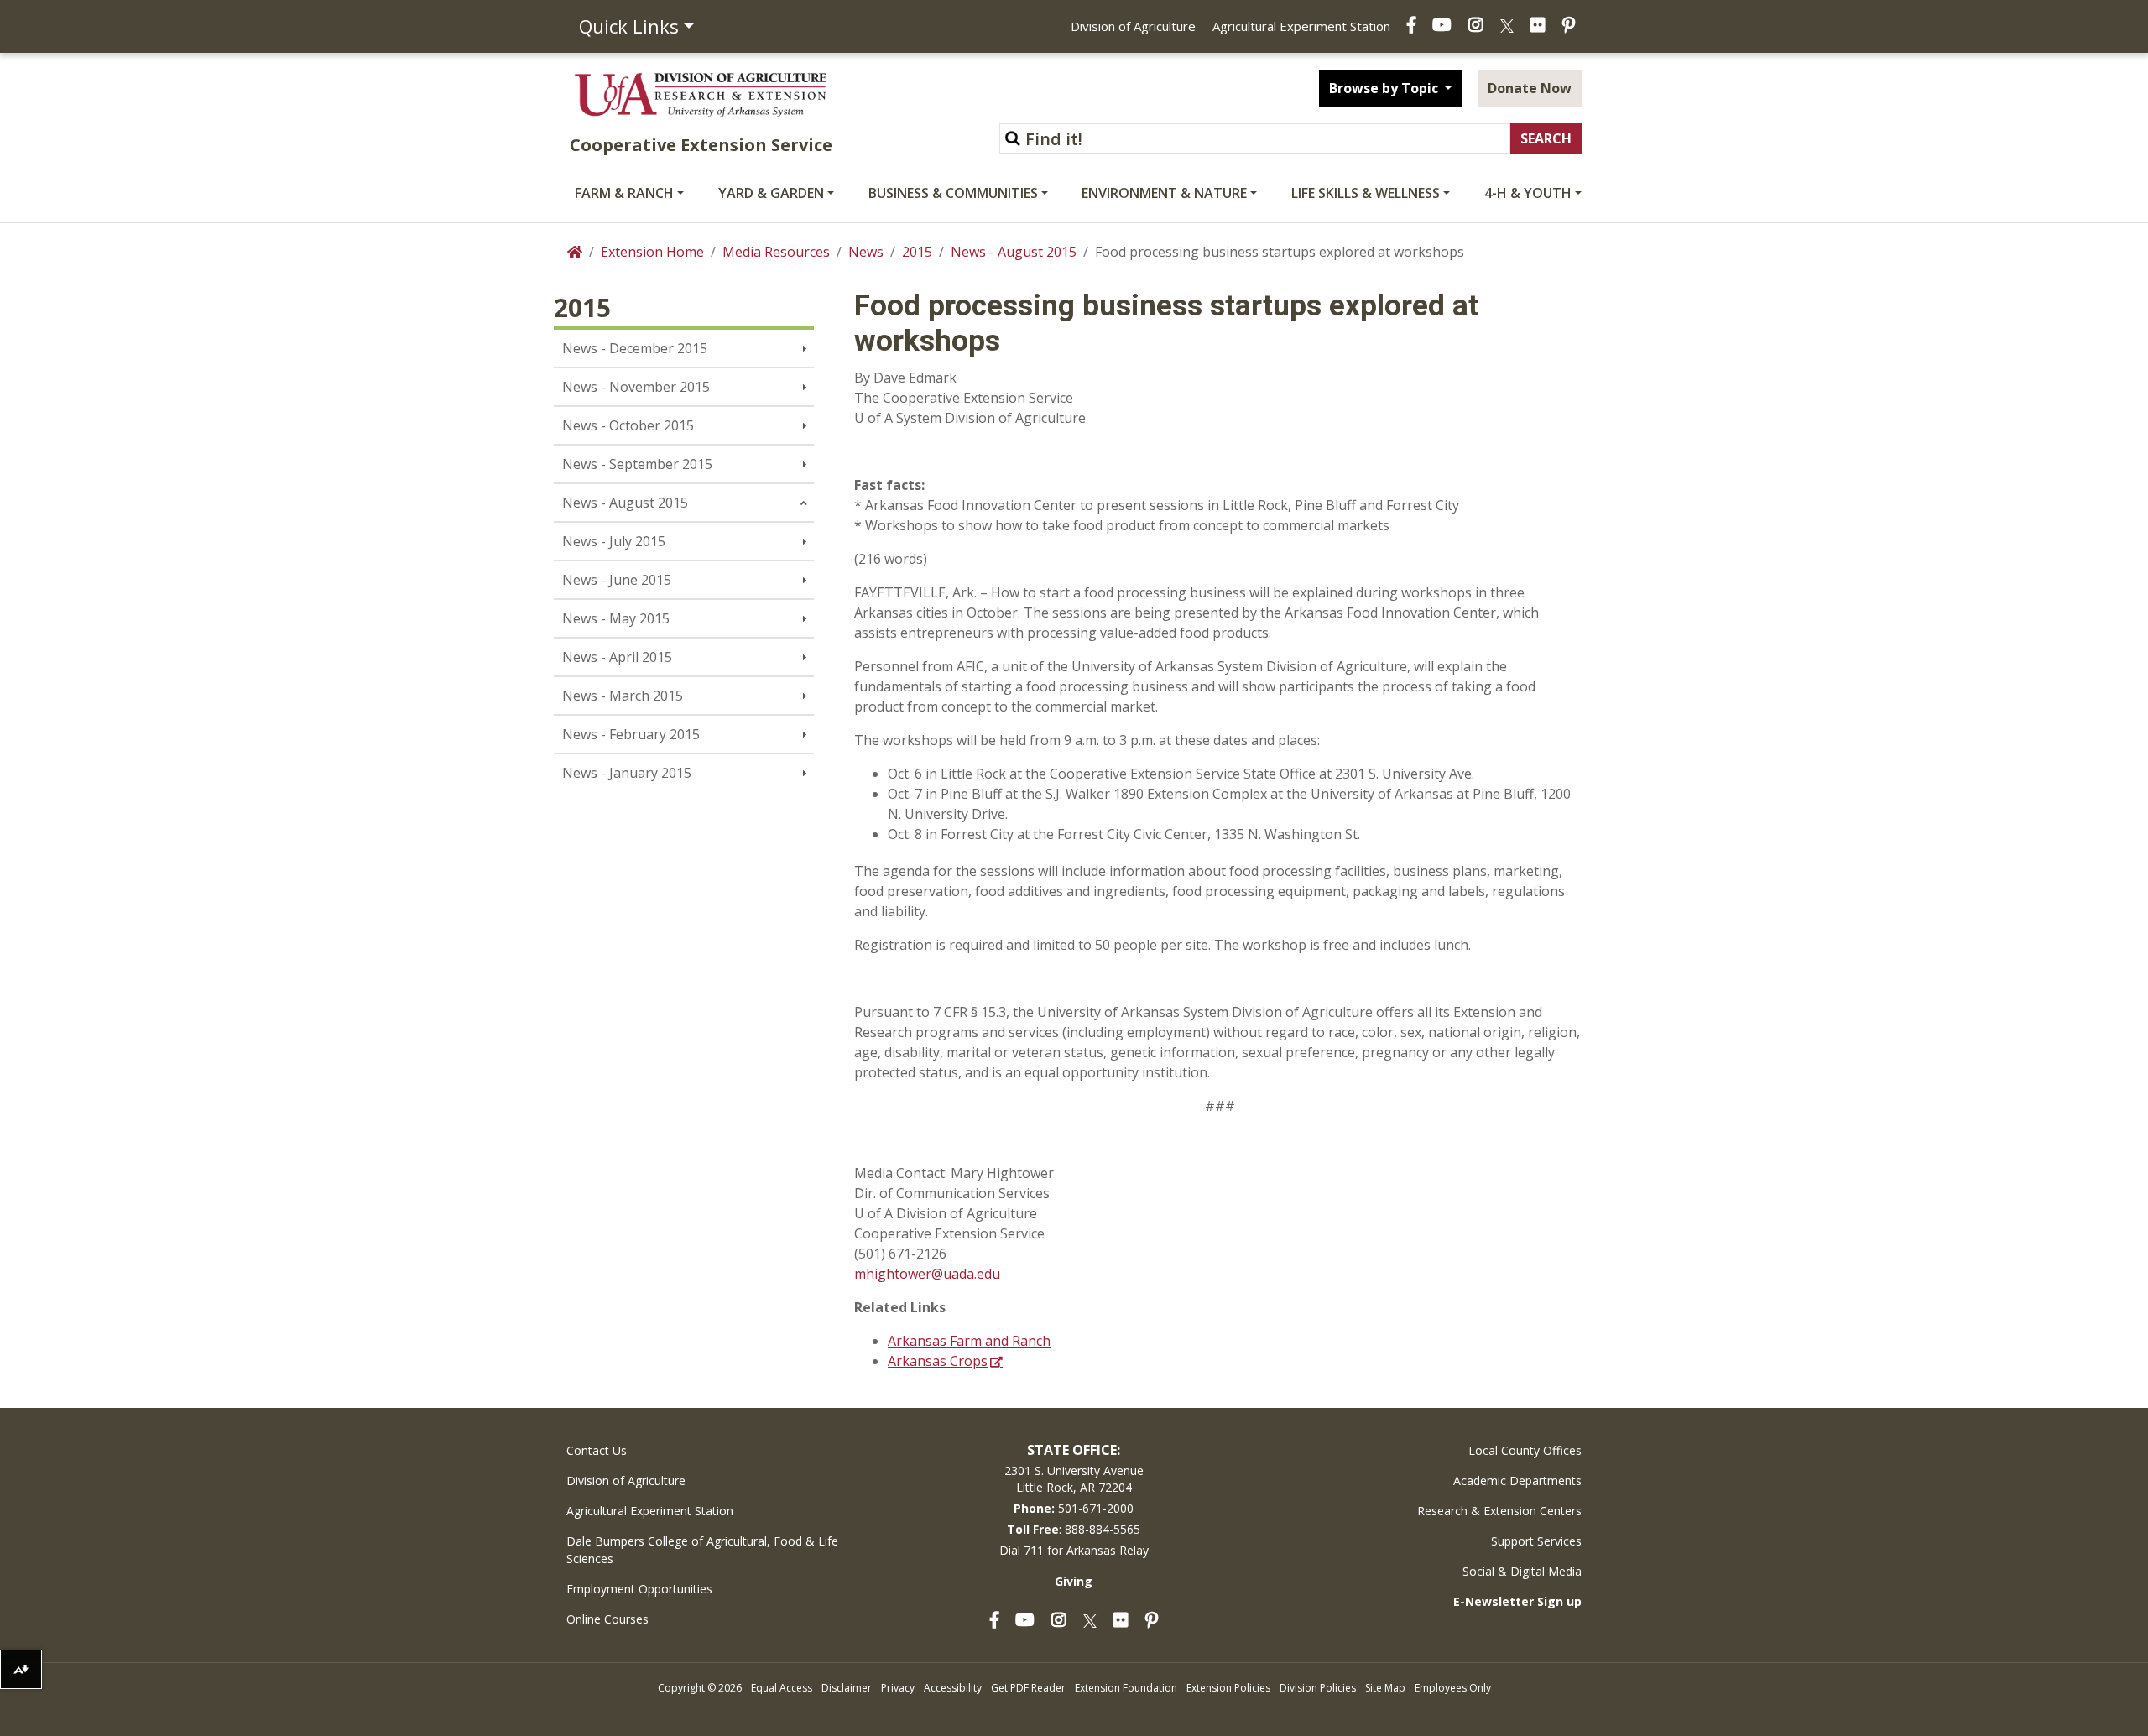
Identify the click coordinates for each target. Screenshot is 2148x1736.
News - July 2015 (614, 541)
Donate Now (1530, 88)
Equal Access (782, 1688)
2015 (917, 252)
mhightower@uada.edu (927, 1274)
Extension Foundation (1126, 1688)
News (866, 252)
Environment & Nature (1164, 193)
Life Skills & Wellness (1366, 193)
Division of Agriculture (1133, 26)
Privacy (898, 1688)
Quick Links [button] (629, 26)
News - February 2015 (631, 734)
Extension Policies (1228, 1688)
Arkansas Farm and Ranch (969, 1341)
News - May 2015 (616, 618)
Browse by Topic (1385, 88)
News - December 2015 (635, 348)
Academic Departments (1517, 1481)
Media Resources (776, 252)
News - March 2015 (623, 696)
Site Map (1385, 1688)
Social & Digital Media (1522, 1571)
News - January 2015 (627, 773)
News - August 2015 (1014, 252)
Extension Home (652, 252)
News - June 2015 (617, 580)
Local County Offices (1525, 1450)
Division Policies (1318, 1688)
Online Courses (607, 1619)
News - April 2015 (617, 657)
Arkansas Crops (938, 1361)
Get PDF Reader (1028, 1688)
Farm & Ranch (624, 193)
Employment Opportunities (639, 1589)
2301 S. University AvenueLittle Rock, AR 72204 (1074, 1479)
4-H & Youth (1528, 193)
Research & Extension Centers (1499, 1511)
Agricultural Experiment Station (1301, 26)
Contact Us (597, 1450)
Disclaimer (847, 1688)
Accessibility (953, 1688)
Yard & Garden (771, 193)
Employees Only (1453, 1688)
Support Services (1536, 1541)
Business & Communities (953, 193)
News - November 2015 (636, 387)
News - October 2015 (628, 425)
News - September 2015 (637, 464)
